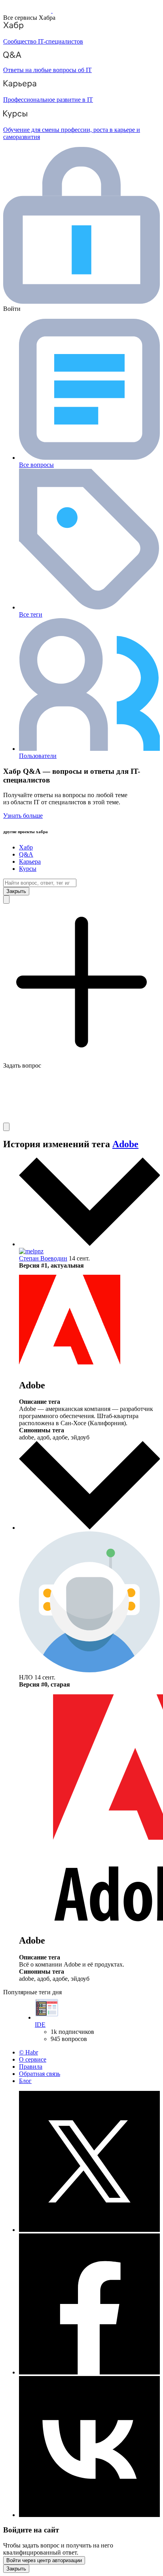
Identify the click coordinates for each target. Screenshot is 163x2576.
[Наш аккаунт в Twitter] (89, 2230)
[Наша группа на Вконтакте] (89, 2515)
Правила (31, 2067)
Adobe (125, 1144)
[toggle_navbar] (6, 1127)
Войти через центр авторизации (44, 2560)
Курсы (28, 869)
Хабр (26, 847)
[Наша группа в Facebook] (89, 2372)
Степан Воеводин (43, 1258)
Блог (25, 2081)
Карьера (30, 862)
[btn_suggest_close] (16, 891)
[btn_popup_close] (16, 2569)
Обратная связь (40, 2074)
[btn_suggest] (6, 900)
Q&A (26, 854)
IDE (40, 2025)
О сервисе (33, 2059)
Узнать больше (23, 816)
